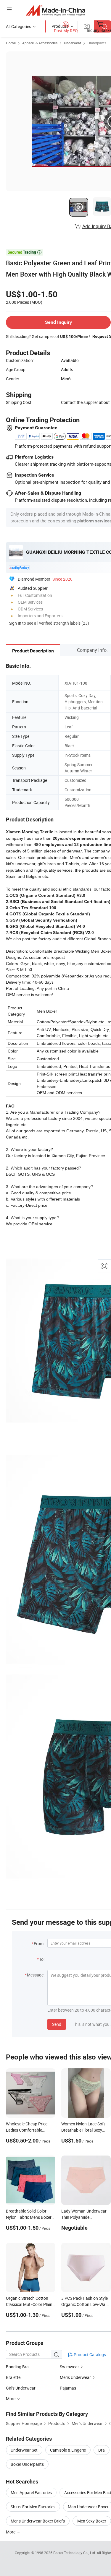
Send (57, 2024)
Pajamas (68, 2388)
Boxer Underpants (27, 2464)
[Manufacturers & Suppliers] (55, 10)
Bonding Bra (17, 2367)
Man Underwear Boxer (88, 2507)
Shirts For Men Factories (33, 2507)
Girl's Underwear (21, 2388)
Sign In (15, 623)
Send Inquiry (58, 322)
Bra (102, 2450)
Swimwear (69, 2367)
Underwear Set (24, 2450)
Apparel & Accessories (40, 43)
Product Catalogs (89, 2355)
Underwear (73, 43)
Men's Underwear (75, 2377)
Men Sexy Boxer (92, 2521)
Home (11, 43)
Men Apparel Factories (31, 2493)
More (11, 2532)
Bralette (13, 2377)
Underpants (97, 43)
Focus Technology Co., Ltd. (75, 2553)
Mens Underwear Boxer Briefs (38, 2521)
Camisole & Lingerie (68, 2450)
